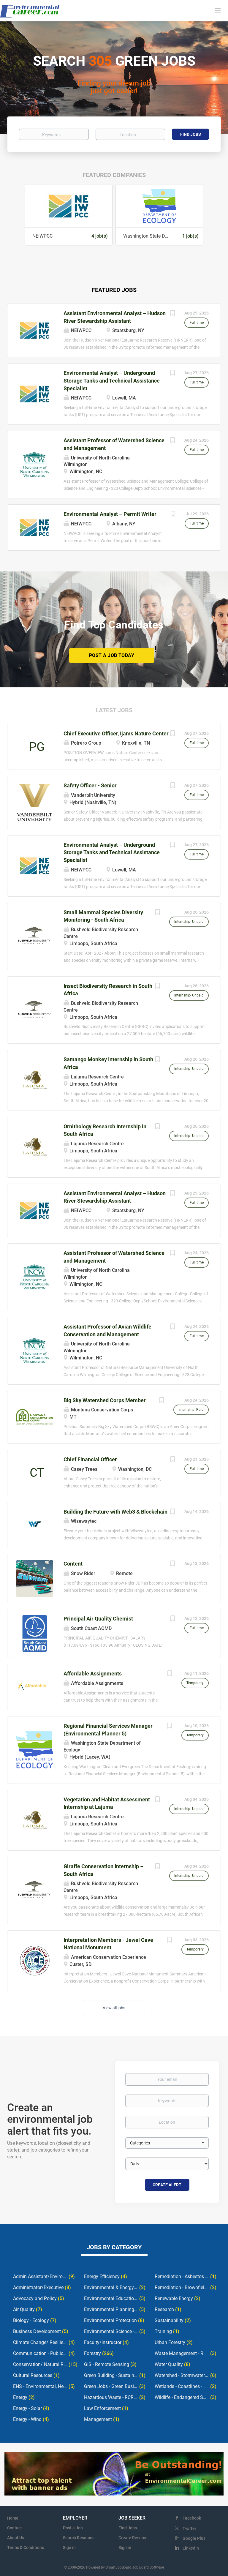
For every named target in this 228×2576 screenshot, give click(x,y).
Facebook (192, 2518)
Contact (15, 2528)
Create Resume (133, 2538)
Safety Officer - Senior (90, 785)
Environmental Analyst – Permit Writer (110, 514)
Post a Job (73, 2528)
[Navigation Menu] (218, 10)
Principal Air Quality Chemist (98, 1619)
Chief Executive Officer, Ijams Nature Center (116, 733)
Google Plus (194, 2538)
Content (73, 1564)
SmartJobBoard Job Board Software (135, 2567)
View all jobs (114, 2008)
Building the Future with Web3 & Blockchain (115, 1512)
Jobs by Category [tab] (114, 2247)
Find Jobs (191, 134)
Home (13, 2518)
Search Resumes (79, 2538)
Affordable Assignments (93, 1674)
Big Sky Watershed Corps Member (105, 1400)
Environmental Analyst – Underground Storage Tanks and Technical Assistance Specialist (112, 380)
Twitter (189, 2528)
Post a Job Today (112, 655)
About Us (16, 2538)
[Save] (172, 314)
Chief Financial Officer (90, 1459)
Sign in (69, 2547)
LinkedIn (191, 2548)
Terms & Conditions (26, 2547)
